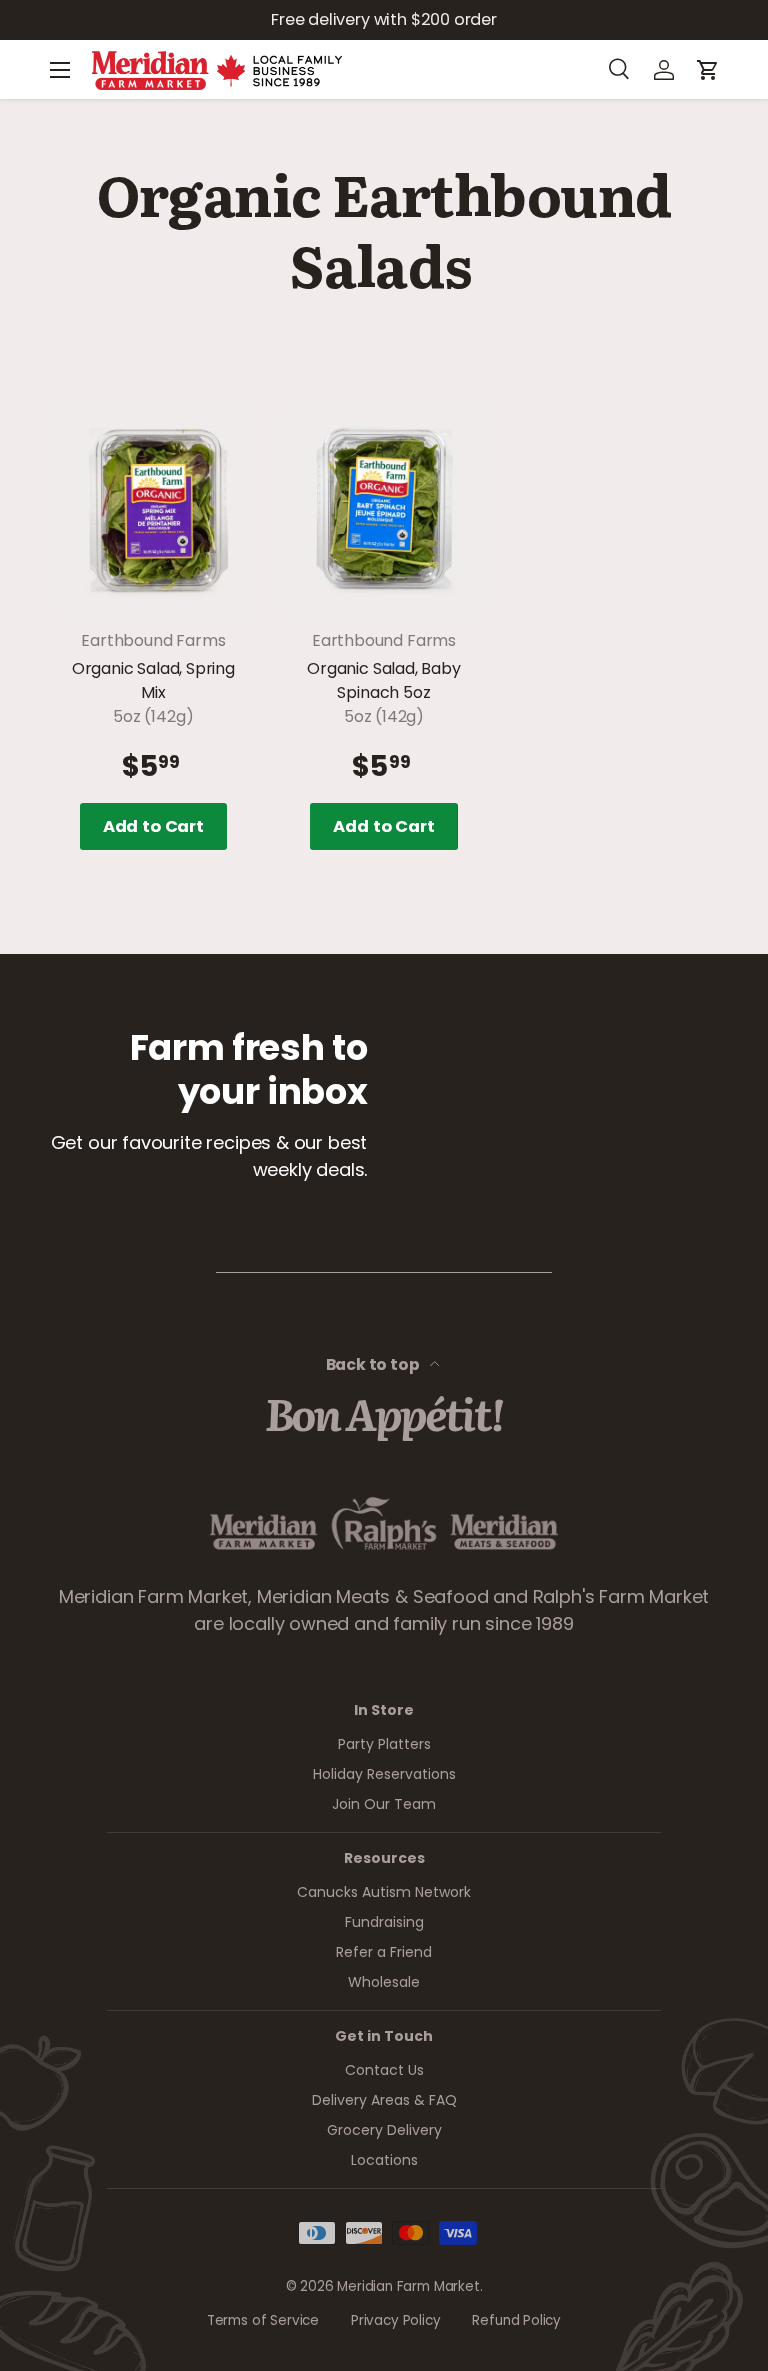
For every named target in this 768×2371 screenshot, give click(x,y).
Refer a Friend (384, 1952)
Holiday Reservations (384, 1774)
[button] (708, 70)
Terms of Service (263, 2320)
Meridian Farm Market (408, 2286)
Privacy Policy (395, 2320)
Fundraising (384, 1922)
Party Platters (384, 1744)
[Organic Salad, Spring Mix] (153, 508)
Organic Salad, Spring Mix (153, 680)
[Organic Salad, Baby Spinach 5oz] (384, 508)
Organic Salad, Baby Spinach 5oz (384, 680)
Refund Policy (516, 2320)
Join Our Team (384, 1804)
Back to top (374, 1364)
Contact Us (384, 2070)
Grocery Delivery (384, 2130)
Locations (384, 2160)
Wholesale (384, 1982)
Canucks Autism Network (384, 1892)
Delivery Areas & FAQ (384, 2100)
